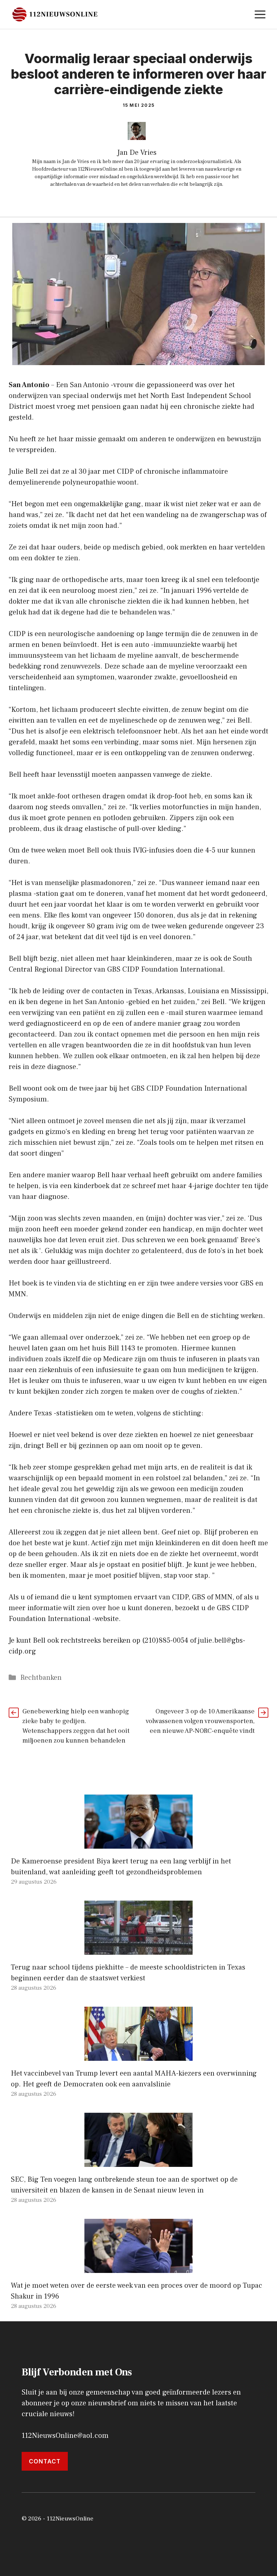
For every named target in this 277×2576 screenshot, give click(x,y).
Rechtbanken (41, 1678)
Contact (45, 2461)
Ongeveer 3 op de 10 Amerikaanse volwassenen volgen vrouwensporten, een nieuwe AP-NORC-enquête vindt (200, 1721)
